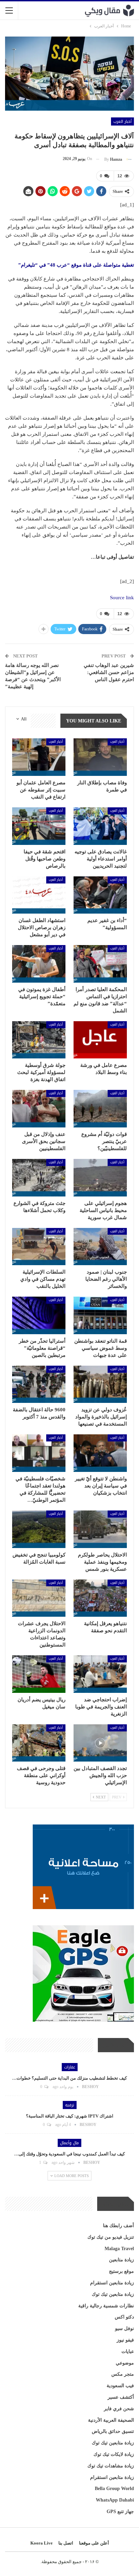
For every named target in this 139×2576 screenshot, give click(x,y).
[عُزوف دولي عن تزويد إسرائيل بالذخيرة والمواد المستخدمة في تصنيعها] (100, 1384)
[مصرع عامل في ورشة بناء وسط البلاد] (100, 1040)
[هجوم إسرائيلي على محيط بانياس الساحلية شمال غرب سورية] (100, 1178)
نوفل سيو (124, 2328)
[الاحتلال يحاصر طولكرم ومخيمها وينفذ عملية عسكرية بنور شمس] (100, 1529)
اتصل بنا (66, 2543)
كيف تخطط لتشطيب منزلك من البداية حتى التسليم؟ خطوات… (69, 2078)
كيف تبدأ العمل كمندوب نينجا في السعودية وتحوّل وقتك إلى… (69, 2154)
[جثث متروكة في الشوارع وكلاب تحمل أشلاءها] (39, 1178)
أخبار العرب (122, 121)
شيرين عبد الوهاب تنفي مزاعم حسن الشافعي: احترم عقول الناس (109, 672)
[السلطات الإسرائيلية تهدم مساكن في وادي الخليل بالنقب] (39, 1247)
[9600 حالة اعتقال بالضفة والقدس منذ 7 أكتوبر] (39, 1384)
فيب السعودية (120, 2386)
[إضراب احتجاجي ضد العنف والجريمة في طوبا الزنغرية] (100, 1674)
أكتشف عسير (121, 2397)
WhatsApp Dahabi (115, 2500)
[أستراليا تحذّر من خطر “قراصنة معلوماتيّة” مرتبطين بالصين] (39, 1315)
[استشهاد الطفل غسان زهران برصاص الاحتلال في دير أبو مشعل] (39, 895)
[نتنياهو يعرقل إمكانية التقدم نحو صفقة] (100, 1598)
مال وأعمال (69, 2143)
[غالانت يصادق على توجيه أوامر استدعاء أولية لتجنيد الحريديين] (100, 826)
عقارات (70, 2067)
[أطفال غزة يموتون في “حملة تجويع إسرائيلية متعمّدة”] (39, 964)
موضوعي (125, 2363)
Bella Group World (114, 2489)
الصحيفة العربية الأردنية (111, 2420)
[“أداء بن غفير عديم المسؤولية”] (100, 895)
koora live (41, 2543)
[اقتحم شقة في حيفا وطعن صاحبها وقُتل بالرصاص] (39, 826)
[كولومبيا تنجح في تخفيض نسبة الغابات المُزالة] (39, 1529)
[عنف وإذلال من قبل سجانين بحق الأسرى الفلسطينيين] (39, 1109)
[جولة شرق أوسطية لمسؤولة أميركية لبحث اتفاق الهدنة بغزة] (39, 1040)
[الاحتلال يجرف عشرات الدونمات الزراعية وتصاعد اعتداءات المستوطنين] (39, 1598)
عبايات (128, 2351)
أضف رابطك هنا (118, 2226)
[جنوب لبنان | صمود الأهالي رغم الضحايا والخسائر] (100, 1247)
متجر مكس (123, 2374)
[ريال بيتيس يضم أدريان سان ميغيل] (39, 1674)
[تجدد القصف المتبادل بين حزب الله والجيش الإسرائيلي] (100, 1743)
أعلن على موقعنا (94, 2543)
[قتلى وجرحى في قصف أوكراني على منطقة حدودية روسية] (39, 1743)
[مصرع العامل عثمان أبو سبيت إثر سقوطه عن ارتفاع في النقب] (39, 757)
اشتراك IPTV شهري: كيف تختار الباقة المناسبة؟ (70, 2116)
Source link (122, 598)
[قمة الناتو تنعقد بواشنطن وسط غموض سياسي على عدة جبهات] (100, 1315)
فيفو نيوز (125, 2340)
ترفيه (70, 2105)
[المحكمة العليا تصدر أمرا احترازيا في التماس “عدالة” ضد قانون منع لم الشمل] (100, 964)
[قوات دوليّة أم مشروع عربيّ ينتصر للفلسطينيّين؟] (100, 1109)
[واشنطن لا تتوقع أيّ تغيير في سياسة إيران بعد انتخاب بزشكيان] (100, 1453)
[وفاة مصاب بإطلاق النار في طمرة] (100, 757)
